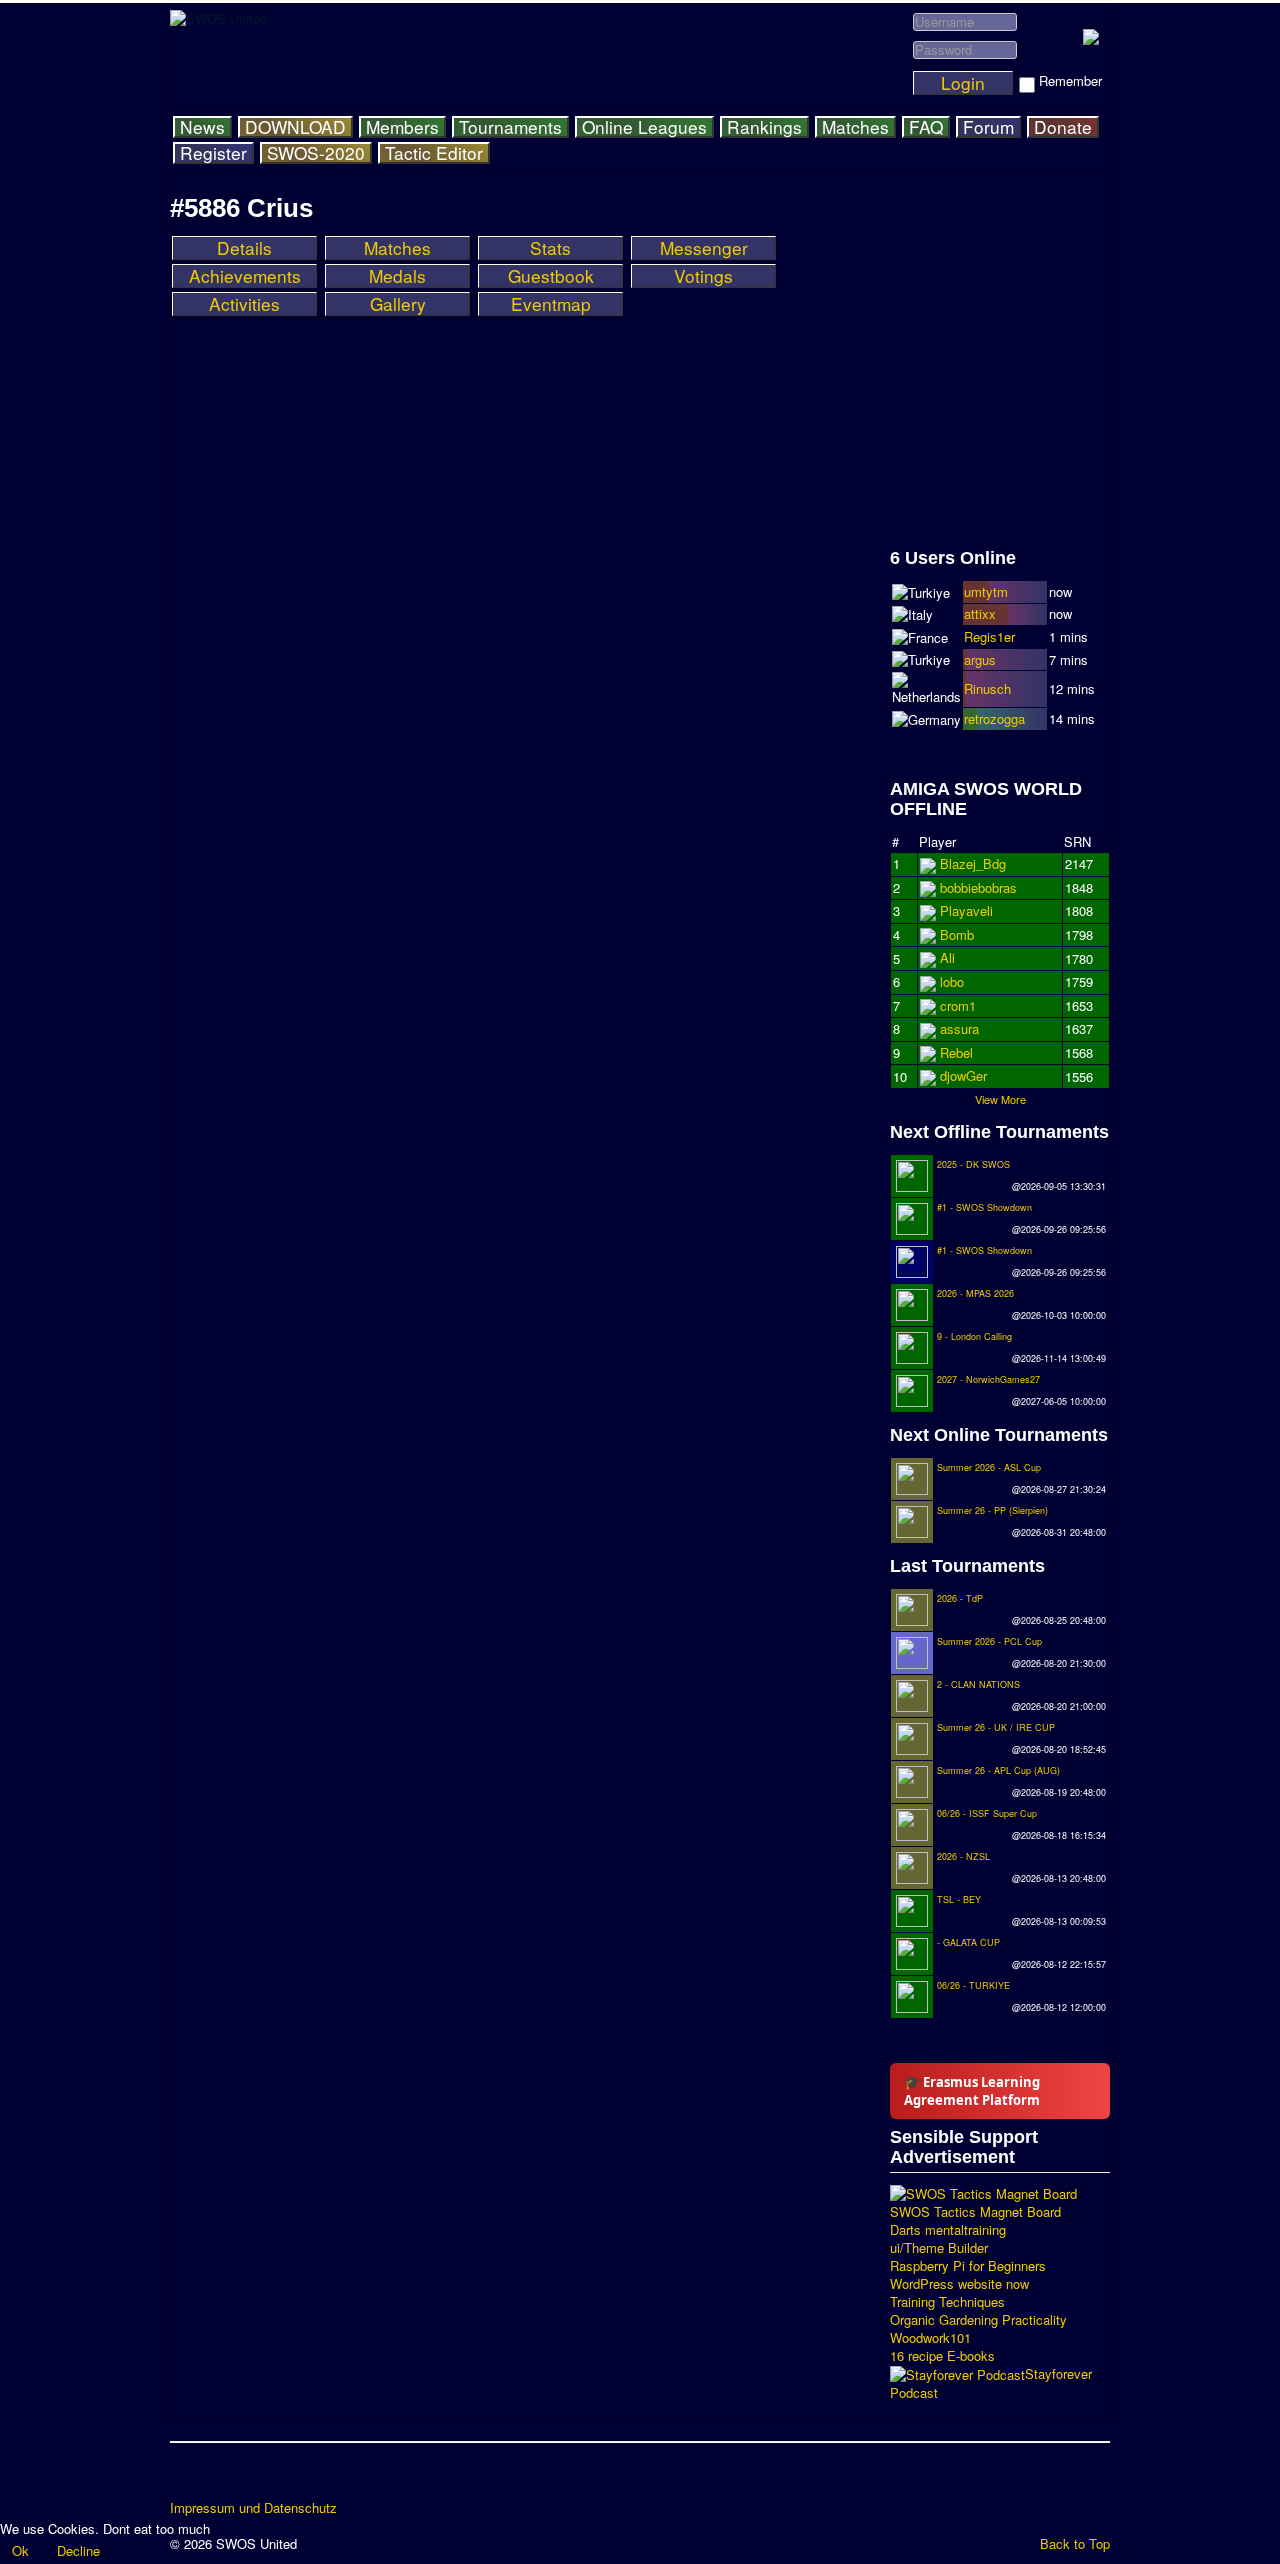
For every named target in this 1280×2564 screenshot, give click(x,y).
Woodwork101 (930, 2338)
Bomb (957, 1028)
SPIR (955, 1005)
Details (244, 248)
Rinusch (987, 688)
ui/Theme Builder (939, 2248)
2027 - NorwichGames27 (988, 1379)
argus (980, 659)
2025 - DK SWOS (973, 1164)
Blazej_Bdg (973, 863)
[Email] (301, 2478)
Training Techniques (947, 2302)
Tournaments (510, 127)
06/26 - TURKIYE (973, 1985)
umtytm (986, 591)
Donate (1063, 127)
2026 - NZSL (963, 1856)
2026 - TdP (960, 1598)
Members (402, 127)
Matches (855, 127)
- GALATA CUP (968, 1942)
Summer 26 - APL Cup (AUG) (998, 1770)
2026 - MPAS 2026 (975, 1293)
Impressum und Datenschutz (253, 2508)
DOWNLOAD (295, 127)
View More (1000, 1099)
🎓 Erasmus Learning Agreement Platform (972, 2091)
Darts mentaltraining (948, 2230)
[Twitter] (225, 2478)
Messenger (704, 248)
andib (955, 1052)
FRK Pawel (972, 1075)
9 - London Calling (974, 1336)
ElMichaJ (967, 887)
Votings (703, 276)
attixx (980, 613)
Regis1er (989, 636)
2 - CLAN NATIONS (978, 1684)
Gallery (398, 304)
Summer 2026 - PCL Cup (989, 1641)
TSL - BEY (959, 1899)
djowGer (963, 957)
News (202, 127)
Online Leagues (644, 127)
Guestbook (551, 276)
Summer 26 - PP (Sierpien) (992, 1510)
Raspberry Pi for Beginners (968, 2266)
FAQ (926, 127)
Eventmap (551, 304)
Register (213, 153)
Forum (988, 127)
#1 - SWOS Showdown (984, 1207)
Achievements (245, 276)
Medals (397, 276)
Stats (550, 248)
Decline (78, 2550)
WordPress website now (959, 2284)
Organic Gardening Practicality (978, 2320)
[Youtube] (263, 2478)
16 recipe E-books (942, 2356)
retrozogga (994, 718)
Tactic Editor (434, 153)
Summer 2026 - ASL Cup (989, 1467)
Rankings (764, 127)
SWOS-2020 (316, 153)
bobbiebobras (978, 910)
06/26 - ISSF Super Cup (987, 1813)
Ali (947, 981)
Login (963, 83)
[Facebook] (187, 2478)
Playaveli (966, 934)
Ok (20, 2550)
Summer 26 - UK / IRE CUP (996, 1727)
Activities (244, 304)
